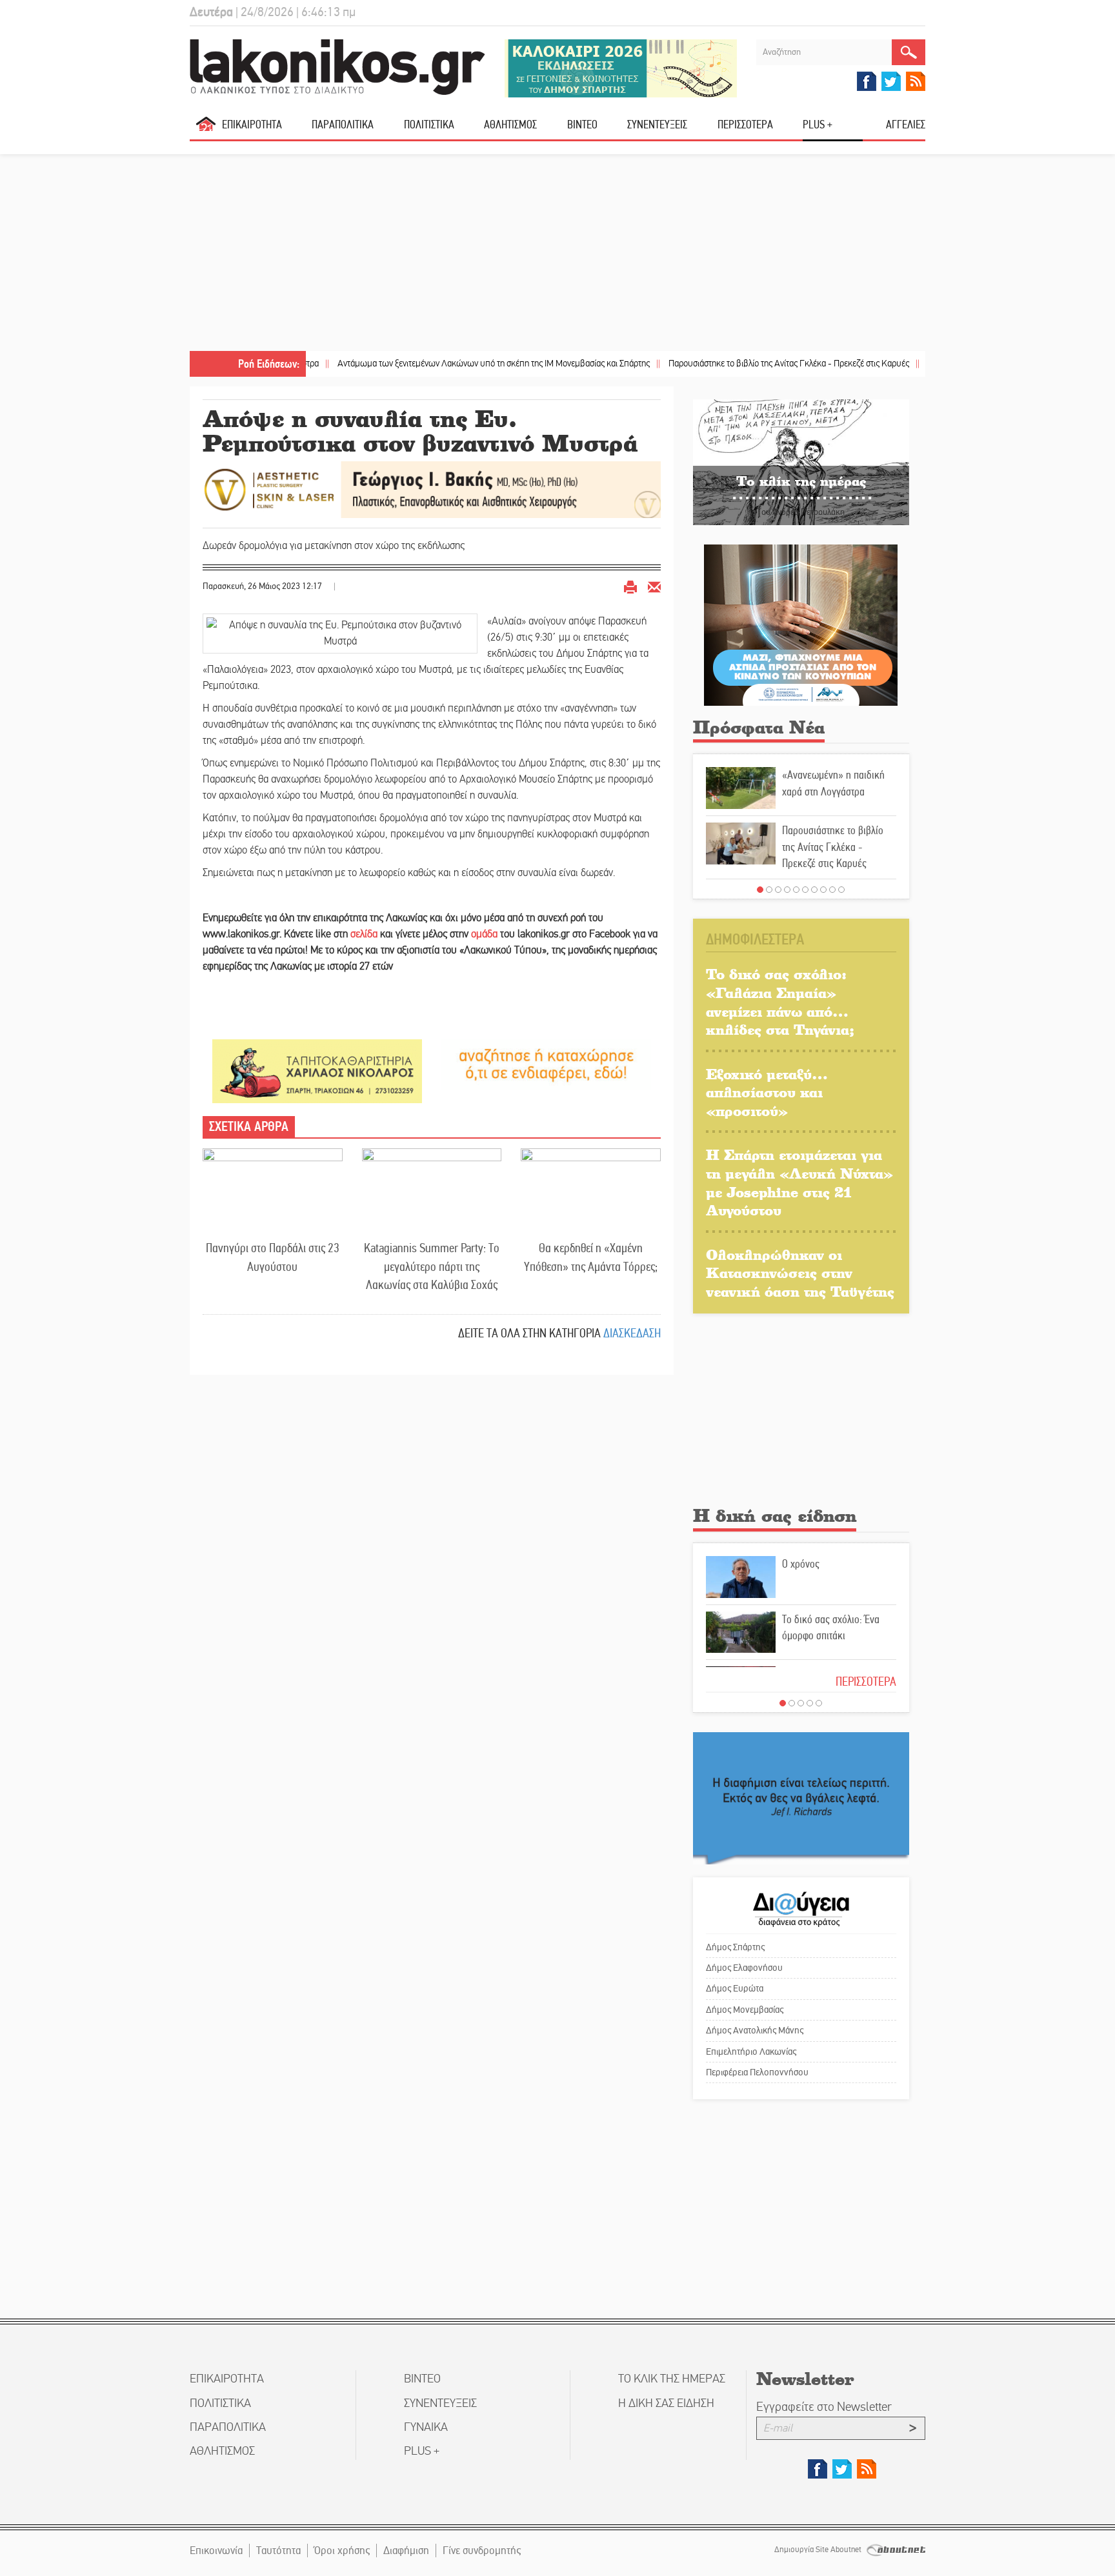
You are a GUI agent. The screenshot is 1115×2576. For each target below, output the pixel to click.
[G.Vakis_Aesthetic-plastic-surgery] (432, 489)
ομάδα (484, 934)
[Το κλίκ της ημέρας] (801, 462)
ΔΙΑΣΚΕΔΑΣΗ (632, 1333)
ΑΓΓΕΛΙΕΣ (906, 125)
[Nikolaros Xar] (317, 1071)
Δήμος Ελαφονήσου (744, 1968)
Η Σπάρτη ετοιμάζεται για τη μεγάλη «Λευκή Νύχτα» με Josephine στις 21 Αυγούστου (799, 1182)
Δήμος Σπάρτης (735, 1947)
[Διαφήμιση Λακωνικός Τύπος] (801, 1798)
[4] (787, 890)
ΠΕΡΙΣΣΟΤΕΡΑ (866, 1682)
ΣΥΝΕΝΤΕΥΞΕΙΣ (657, 125)
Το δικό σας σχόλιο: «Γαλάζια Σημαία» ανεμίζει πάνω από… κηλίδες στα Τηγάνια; (780, 1002)
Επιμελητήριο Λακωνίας (751, 2052)
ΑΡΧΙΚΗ (206, 129)
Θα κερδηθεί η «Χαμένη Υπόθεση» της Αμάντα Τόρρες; (591, 1257)
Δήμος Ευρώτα (735, 1988)
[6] (805, 890)
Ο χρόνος (801, 1564)
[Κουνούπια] (801, 624)
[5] (796, 890)
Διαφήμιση (406, 2551)
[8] (823, 890)
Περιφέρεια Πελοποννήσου (757, 2072)
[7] (814, 890)
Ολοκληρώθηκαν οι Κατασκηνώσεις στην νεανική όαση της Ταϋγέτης (800, 1273)
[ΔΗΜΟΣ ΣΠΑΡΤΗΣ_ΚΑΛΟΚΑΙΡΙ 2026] (621, 67)
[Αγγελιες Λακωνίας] (546, 1063)
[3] (778, 890)
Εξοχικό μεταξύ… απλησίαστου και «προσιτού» (767, 1092)
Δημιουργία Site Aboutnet (819, 2550)
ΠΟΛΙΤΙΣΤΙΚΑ (429, 125)
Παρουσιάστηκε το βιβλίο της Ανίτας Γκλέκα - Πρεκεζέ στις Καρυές (718, 364)
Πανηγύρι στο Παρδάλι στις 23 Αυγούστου (273, 1257)
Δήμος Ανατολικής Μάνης (755, 2030)
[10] (841, 890)
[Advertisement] (557, 254)
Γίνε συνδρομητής (482, 2551)
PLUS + (818, 125)
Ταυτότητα (278, 2551)
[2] (769, 890)
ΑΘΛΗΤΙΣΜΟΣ (510, 125)
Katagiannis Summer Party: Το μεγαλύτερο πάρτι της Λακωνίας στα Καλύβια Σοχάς (432, 1266)
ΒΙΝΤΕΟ (582, 125)
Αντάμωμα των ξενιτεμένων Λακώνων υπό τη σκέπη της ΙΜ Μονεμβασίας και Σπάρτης (422, 364)
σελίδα (364, 934)
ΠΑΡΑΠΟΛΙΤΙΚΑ (343, 125)
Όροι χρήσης (342, 2551)
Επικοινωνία (216, 2551)
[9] (832, 890)
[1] (760, 890)
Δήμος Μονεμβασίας (745, 2010)
